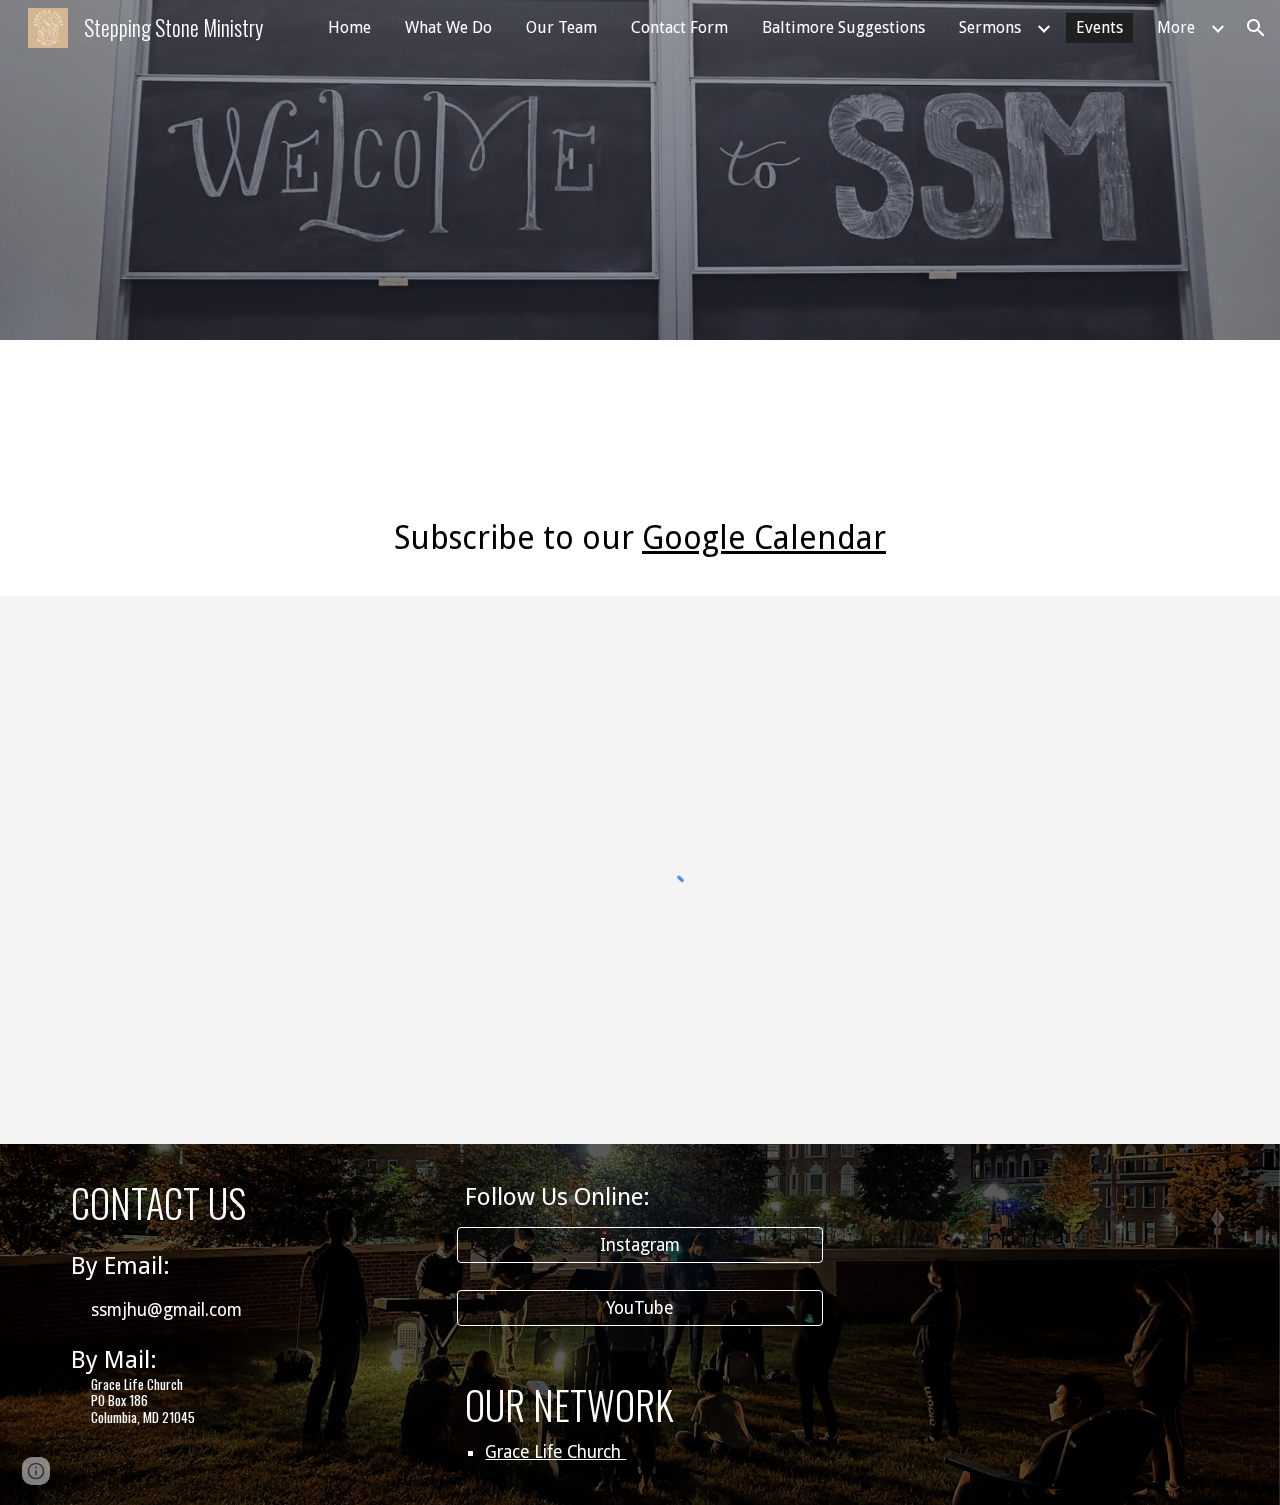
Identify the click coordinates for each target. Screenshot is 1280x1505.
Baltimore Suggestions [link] (843, 27)
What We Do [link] (448, 27)
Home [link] (349, 27)
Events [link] (1099, 27)
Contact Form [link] (679, 27)
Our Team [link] (561, 27)
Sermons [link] (990, 27)
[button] (1256, 28)
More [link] (1176, 27)
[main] (640, 410)
